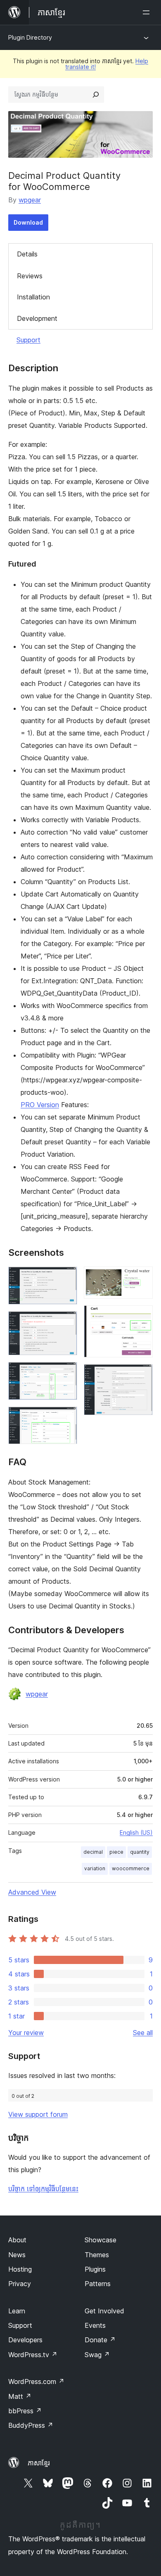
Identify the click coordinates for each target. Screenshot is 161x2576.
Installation (33, 297)
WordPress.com (36, 2381)
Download (28, 222)
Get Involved (104, 2311)
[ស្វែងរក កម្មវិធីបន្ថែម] (96, 95)
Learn (17, 2311)
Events (95, 2325)
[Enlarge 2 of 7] (66, 1322)
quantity (140, 1852)
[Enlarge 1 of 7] (66, 1278)
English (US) (136, 1832)
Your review (26, 2033)
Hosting (20, 2269)
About (17, 2240)
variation (95, 1868)
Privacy (20, 2284)
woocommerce (131, 1868)
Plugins (95, 2269)
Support (28, 340)
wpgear (30, 200)
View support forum (38, 2114)
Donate (100, 2340)
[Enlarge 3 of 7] (66, 1373)
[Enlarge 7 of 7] (142, 1375)
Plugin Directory (30, 37)
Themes (97, 2255)
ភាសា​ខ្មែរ (39, 2463)
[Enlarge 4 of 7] (66, 1418)
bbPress (25, 2411)
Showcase (101, 2240)
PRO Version (40, 1105)
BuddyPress (31, 2425)
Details (27, 254)
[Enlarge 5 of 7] (142, 1278)
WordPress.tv (33, 2355)
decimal (93, 1852)
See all (143, 2033)
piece (116, 1852)
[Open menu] (148, 12)
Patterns (98, 2284)
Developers (25, 2340)
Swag (97, 2355)
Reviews (30, 276)
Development (37, 318)
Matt (20, 2396)
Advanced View (32, 1892)
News (17, 2255)
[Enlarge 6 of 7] (142, 1316)
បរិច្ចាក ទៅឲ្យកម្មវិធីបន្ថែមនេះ (43, 2189)
